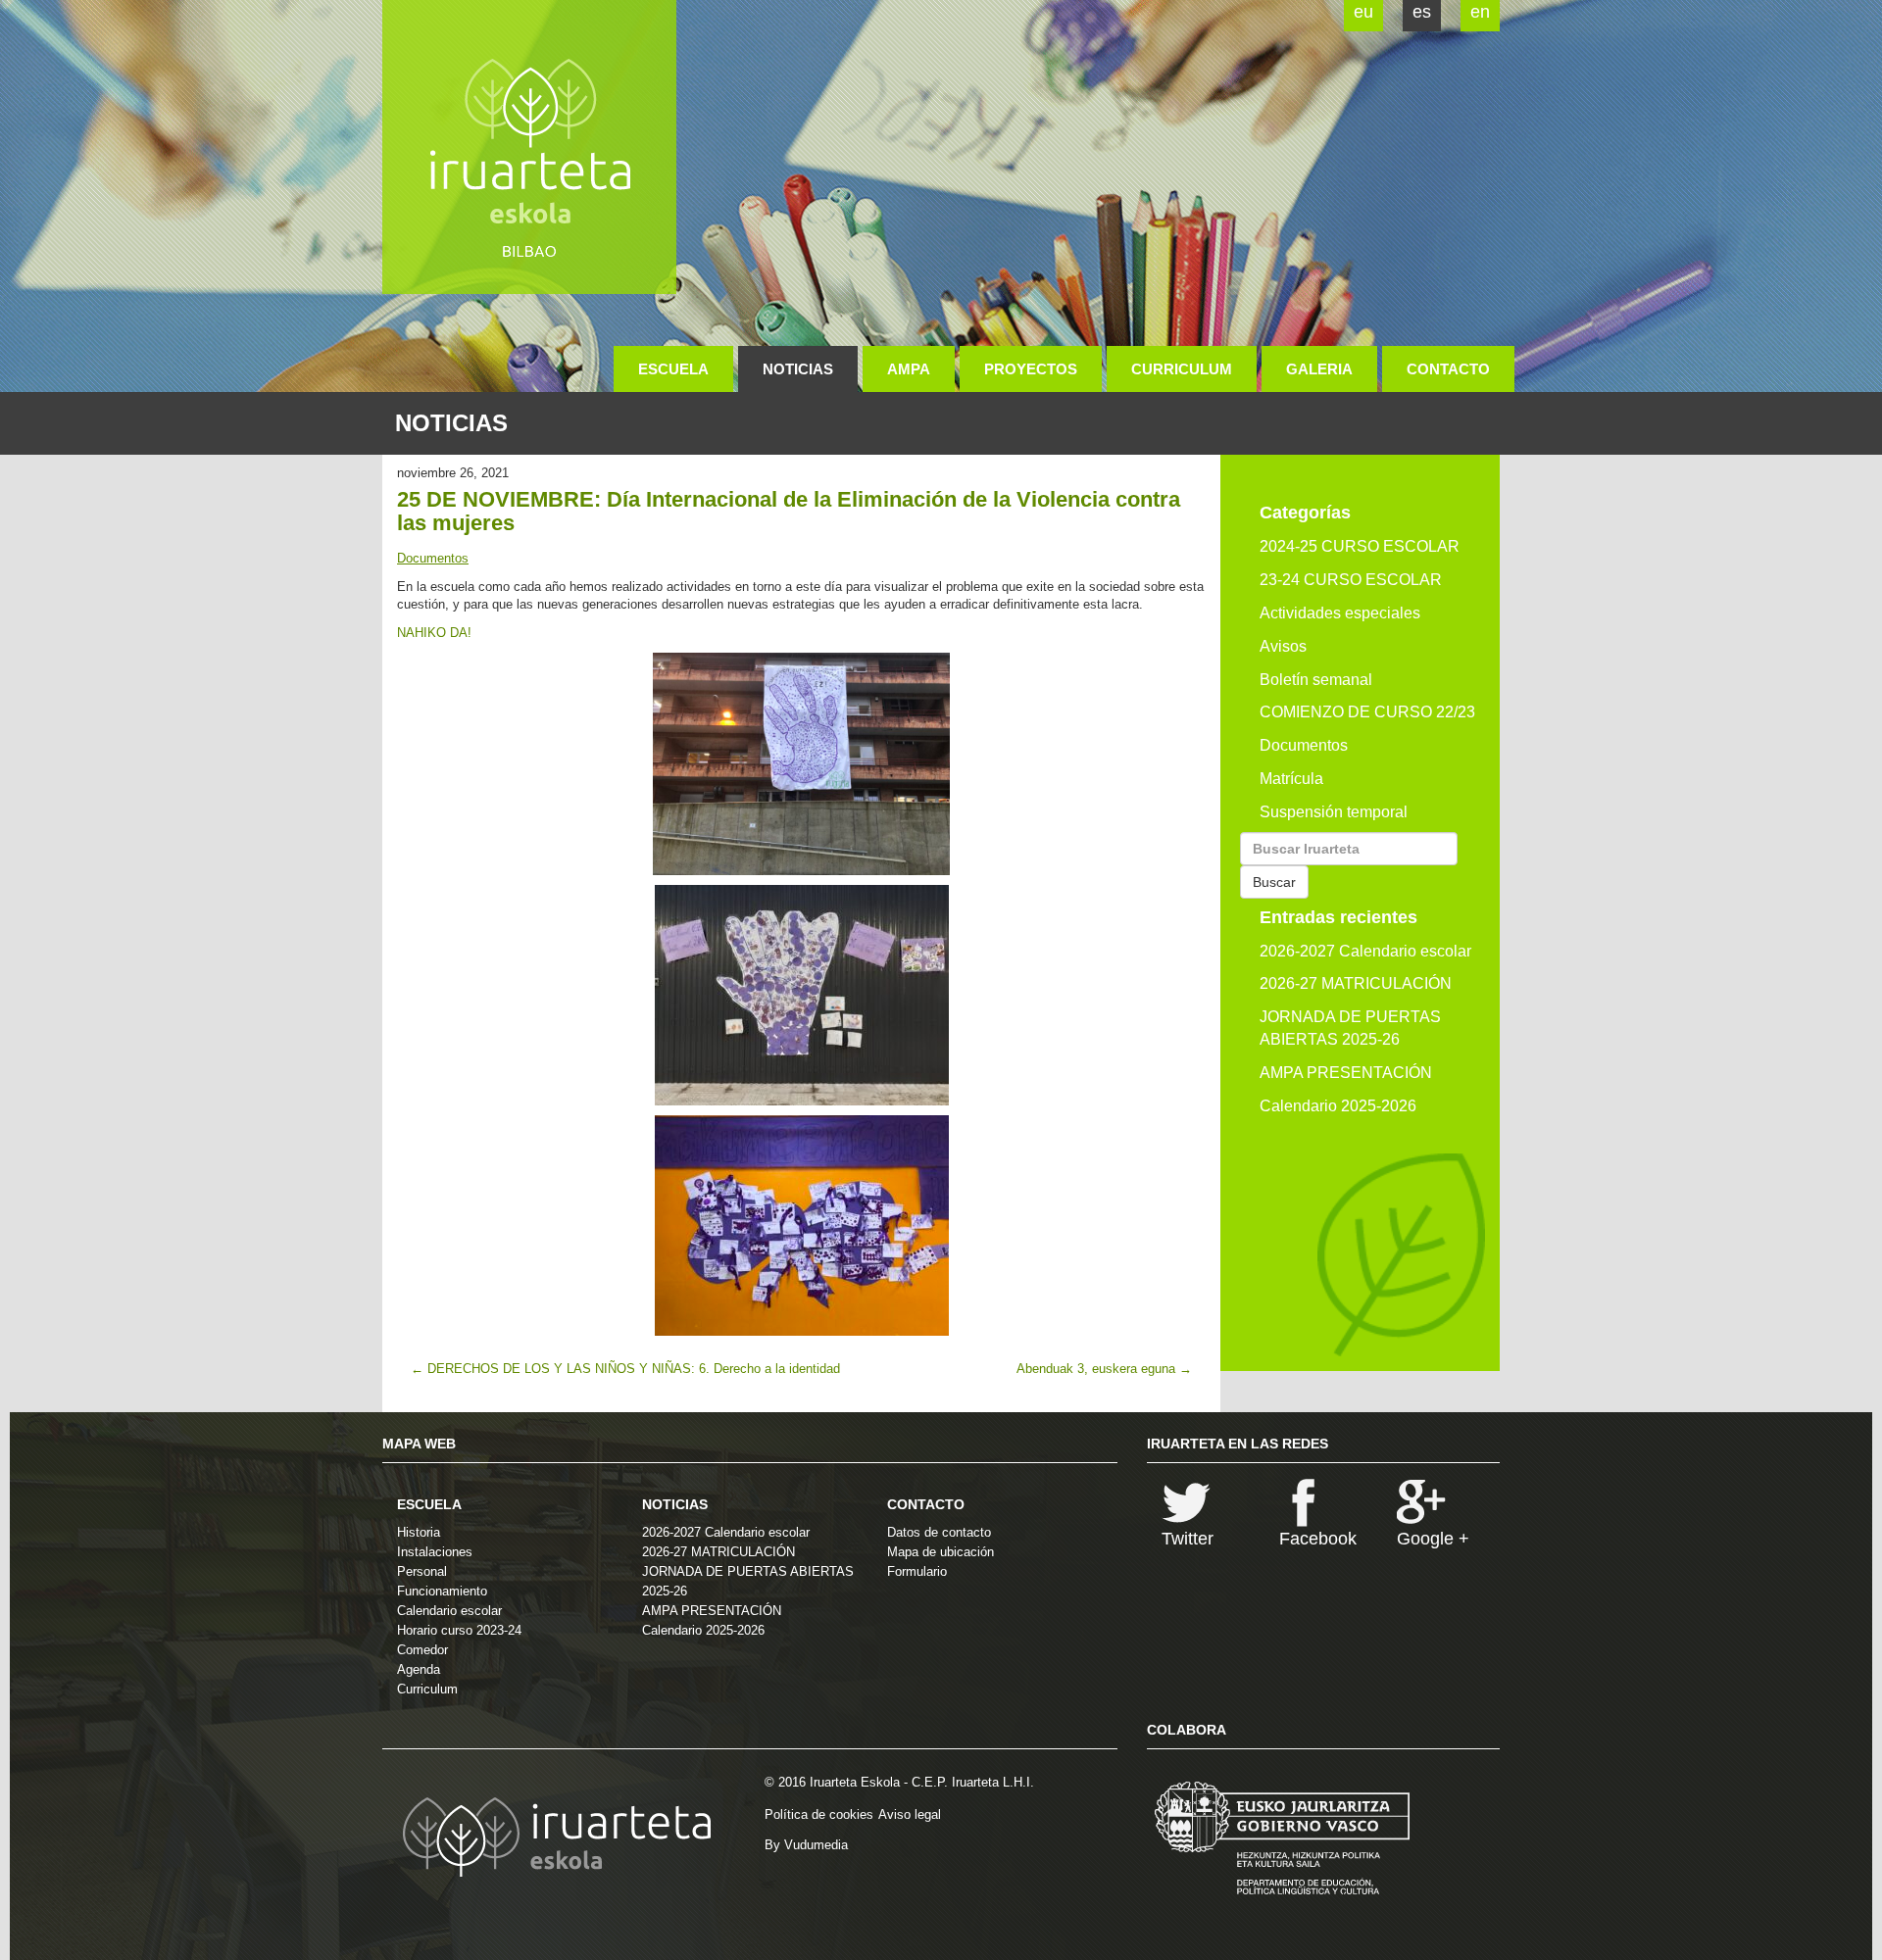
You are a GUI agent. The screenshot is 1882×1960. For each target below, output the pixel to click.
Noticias (798, 369)
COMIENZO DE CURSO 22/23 (1367, 712)
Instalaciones (435, 1552)
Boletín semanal (1316, 680)
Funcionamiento (442, 1591)
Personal (422, 1571)
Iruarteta (529, 147)
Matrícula (1291, 779)
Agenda (419, 1669)
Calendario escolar (449, 1611)
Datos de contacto (939, 1532)
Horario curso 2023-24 (459, 1630)
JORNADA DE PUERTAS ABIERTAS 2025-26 (1350, 1028)
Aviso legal (910, 1814)
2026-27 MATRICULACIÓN (1356, 983)
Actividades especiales (1340, 613)
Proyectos (1031, 369)
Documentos (433, 558)
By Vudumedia (806, 1845)
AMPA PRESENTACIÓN (1346, 1073)
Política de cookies (819, 1814)
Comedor (422, 1650)
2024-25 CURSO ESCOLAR (1360, 546)
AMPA (909, 369)
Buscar (1274, 882)
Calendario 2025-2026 (1338, 1106)
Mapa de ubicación (941, 1552)
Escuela (673, 369)
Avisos (1283, 646)
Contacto (1448, 369)
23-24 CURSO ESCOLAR (1351, 580)
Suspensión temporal (1334, 812)
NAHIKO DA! (434, 633)
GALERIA (1319, 369)
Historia (419, 1532)
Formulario (917, 1571)
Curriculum (1182, 369)
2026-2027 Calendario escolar (1365, 951)
